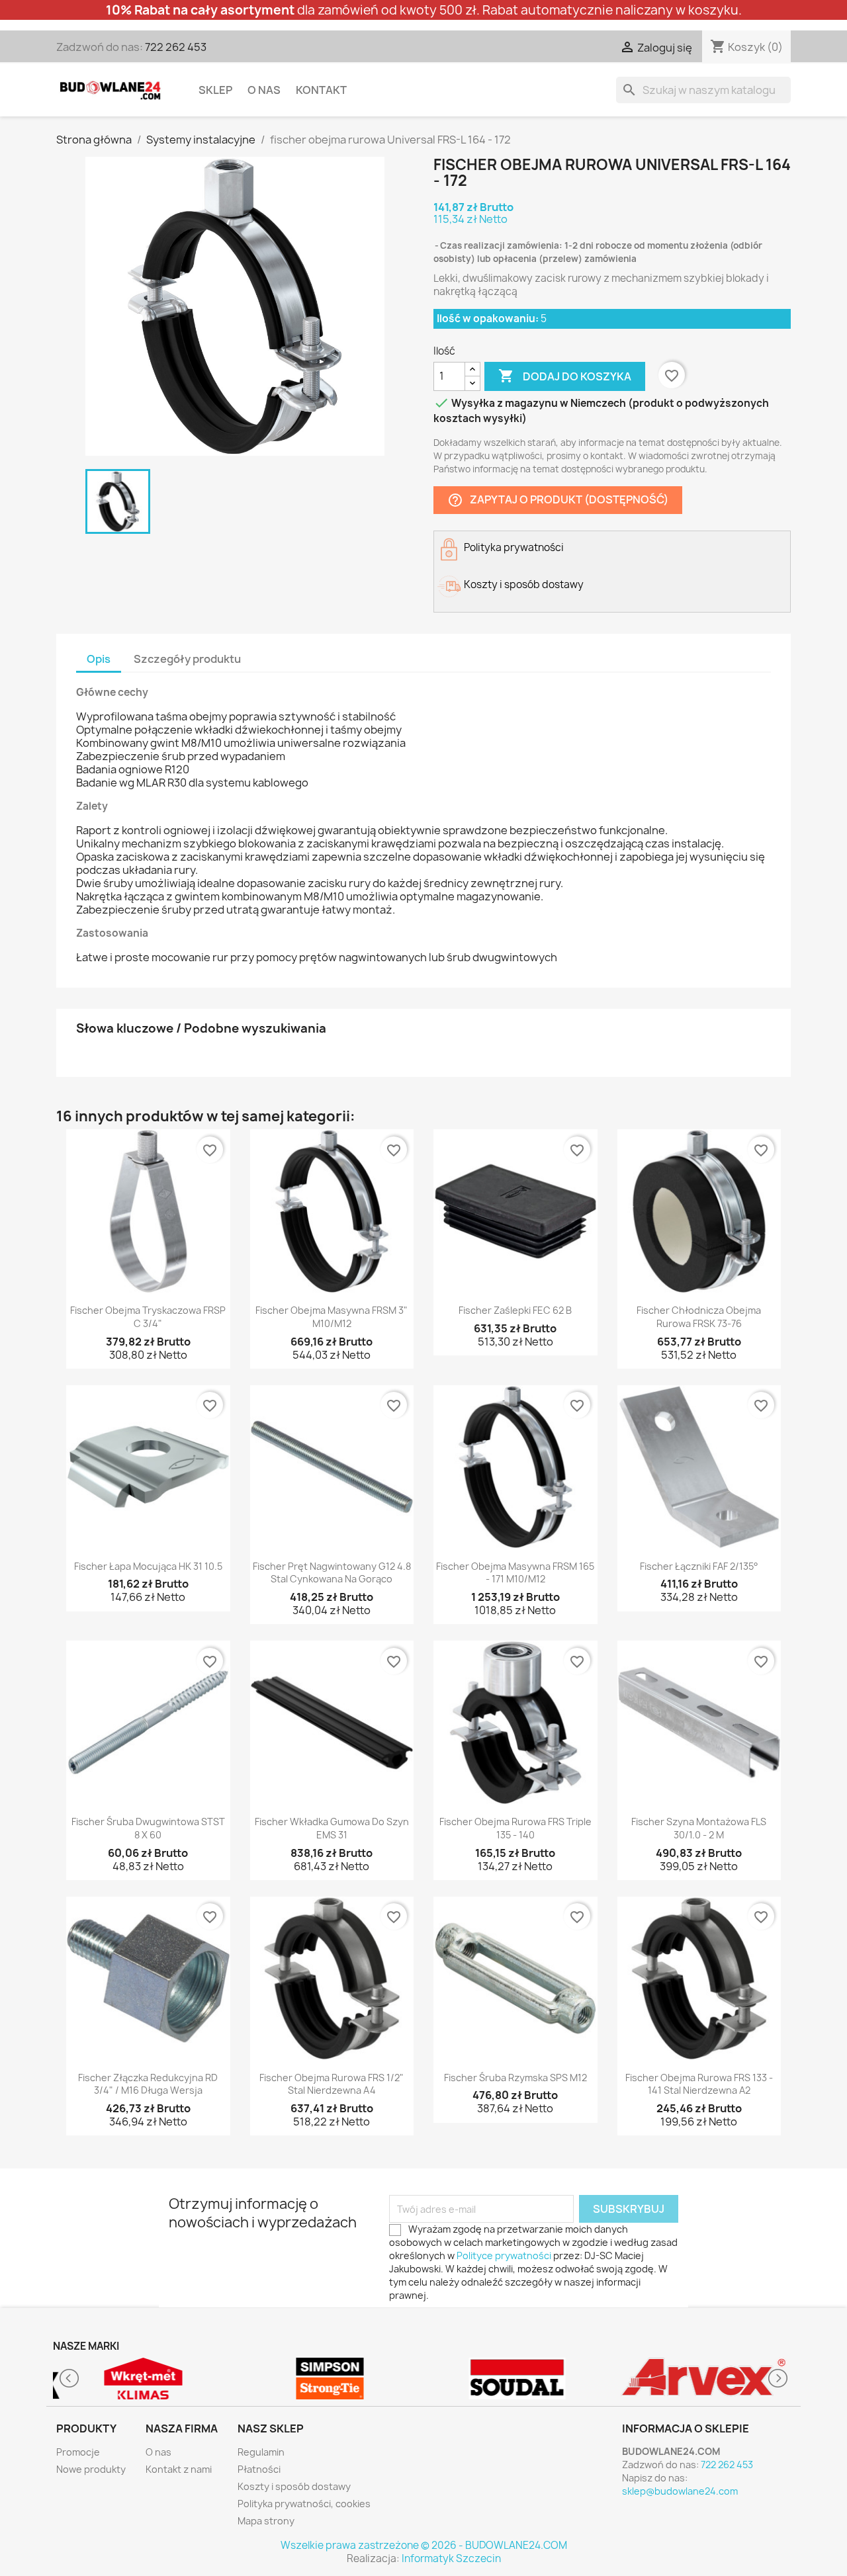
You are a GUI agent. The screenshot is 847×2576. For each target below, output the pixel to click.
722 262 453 (176, 47)
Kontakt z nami (179, 2469)
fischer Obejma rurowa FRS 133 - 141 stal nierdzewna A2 (699, 2084)
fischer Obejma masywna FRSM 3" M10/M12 (332, 1317)
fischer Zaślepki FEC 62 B (515, 1310)
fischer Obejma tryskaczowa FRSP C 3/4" (148, 1317)
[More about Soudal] (517, 2379)
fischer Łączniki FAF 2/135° (699, 1566)
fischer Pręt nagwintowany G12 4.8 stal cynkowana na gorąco (332, 1573)
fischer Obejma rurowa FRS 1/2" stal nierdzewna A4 (332, 2084)
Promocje (78, 2452)
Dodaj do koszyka (565, 376)
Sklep (215, 90)
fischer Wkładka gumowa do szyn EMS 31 (332, 1828)
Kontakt (321, 90)
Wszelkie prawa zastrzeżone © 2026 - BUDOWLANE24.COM (424, 2545)
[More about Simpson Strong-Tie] (331, 2379)
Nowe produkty (91, 2469)
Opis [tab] (99, 659)
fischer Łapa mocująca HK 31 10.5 (148, 1566)
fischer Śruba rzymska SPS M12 (515, 2078)
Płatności (259, 2469)
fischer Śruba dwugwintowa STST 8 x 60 (148, 1828)
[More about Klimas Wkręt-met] (143, 2379)
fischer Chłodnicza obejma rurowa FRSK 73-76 (699, 1317)
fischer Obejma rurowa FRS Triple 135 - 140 (515, 1828)
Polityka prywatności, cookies (304, 2504)
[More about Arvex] (704, 2379)
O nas (264, 90)
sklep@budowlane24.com (680, 2491)
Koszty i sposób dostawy (294, 2486)
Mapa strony (266, 2521)
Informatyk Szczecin (451, 2558)
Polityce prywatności (504, 2255)
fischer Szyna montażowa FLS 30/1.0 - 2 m (699, 1828)
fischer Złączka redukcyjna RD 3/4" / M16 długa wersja (148, 2084)
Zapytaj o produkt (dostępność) (558, 500)
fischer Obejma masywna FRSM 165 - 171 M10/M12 (515, 1573)
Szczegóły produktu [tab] (187, 659)
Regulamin (261, 2452)
